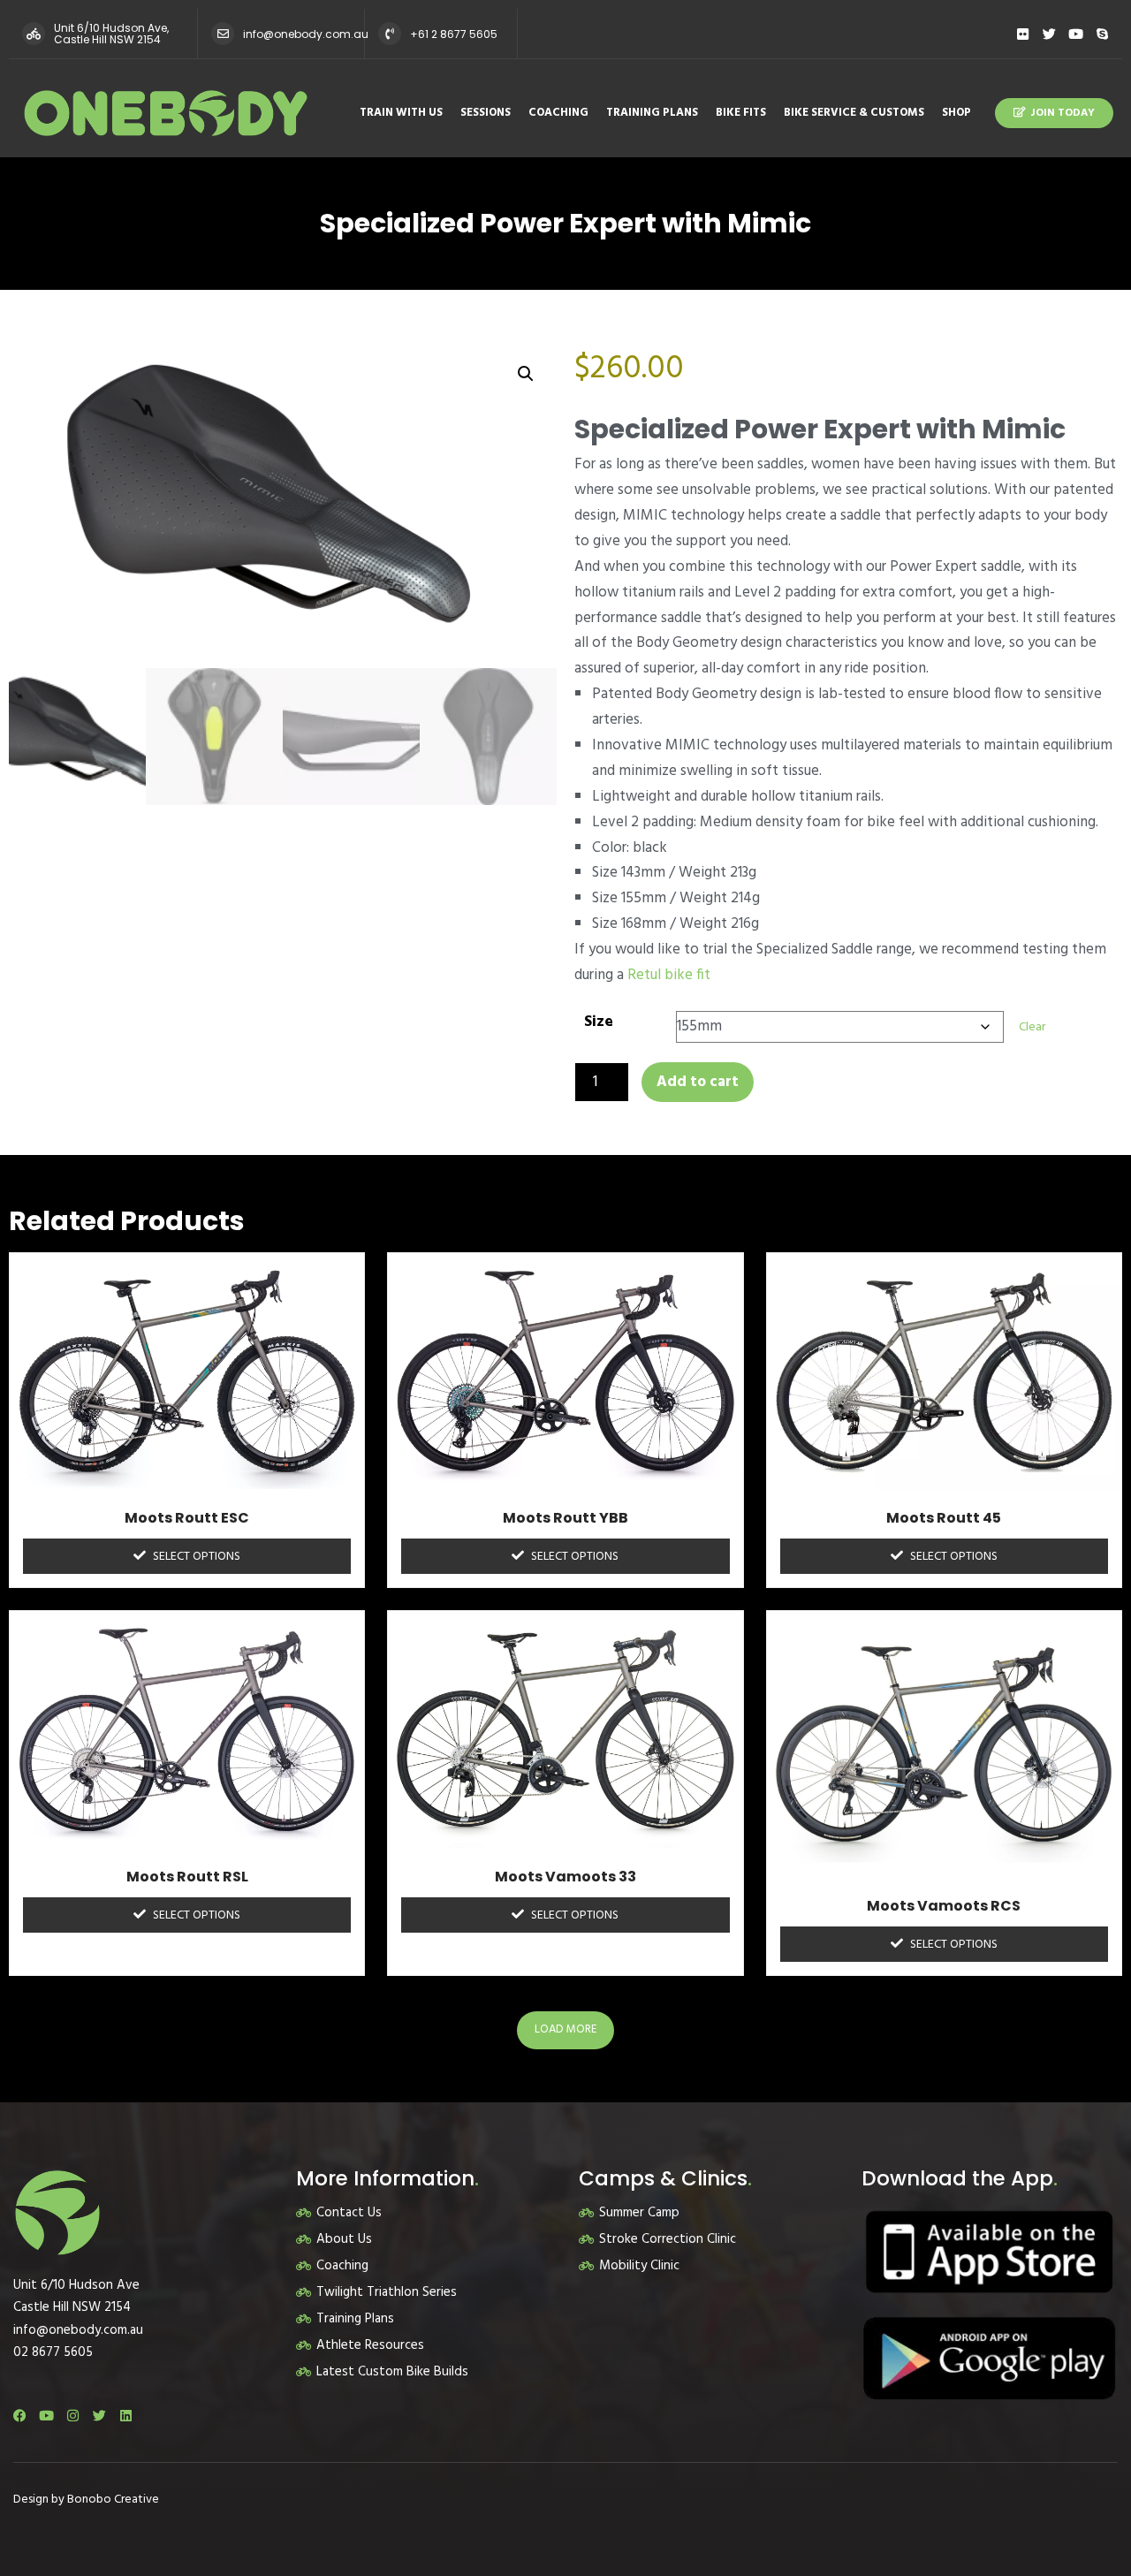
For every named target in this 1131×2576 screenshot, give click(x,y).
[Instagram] (73, 2416)
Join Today (1063, 113)
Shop (956, 113)
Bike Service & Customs (854, 113)
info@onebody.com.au (306, 34)
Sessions (486, 113)
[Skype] (1102, 34)
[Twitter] (1049, 34)
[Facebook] (20, 2416)
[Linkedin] (126, 2416)
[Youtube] (1076, 34)
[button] (526, 374)
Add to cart (698, 1082)
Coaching (558, 113)
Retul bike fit (671, 975)
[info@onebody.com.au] (223, 34)
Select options (197, 1557)
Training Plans (652, 113)
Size (599, 1022)
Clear (1032, 1027)
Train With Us (401, 113)
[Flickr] (1023, 34)
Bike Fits (741, 113)
